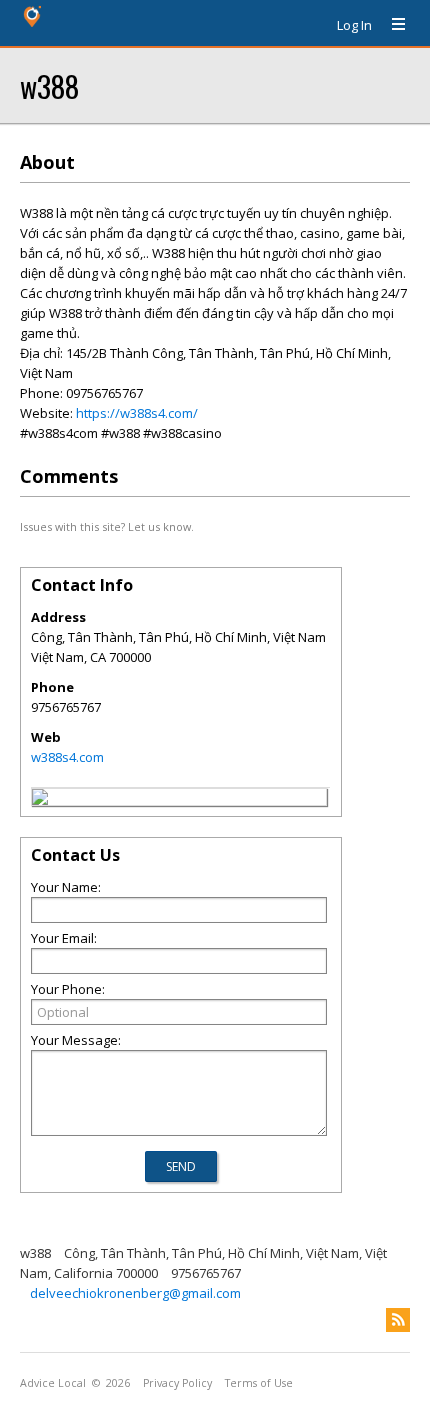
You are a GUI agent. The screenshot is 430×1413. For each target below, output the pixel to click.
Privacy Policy (177, 1383)
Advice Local (53, 1383)
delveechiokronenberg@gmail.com (135, 1293)
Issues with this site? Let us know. (107, 526)
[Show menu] (391, 25)
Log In (354, 25)
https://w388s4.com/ (137, 413)
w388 (49, 85)
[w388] (40, 800)
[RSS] (398, 1320)
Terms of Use (259, 1383)
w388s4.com (67, 757)
